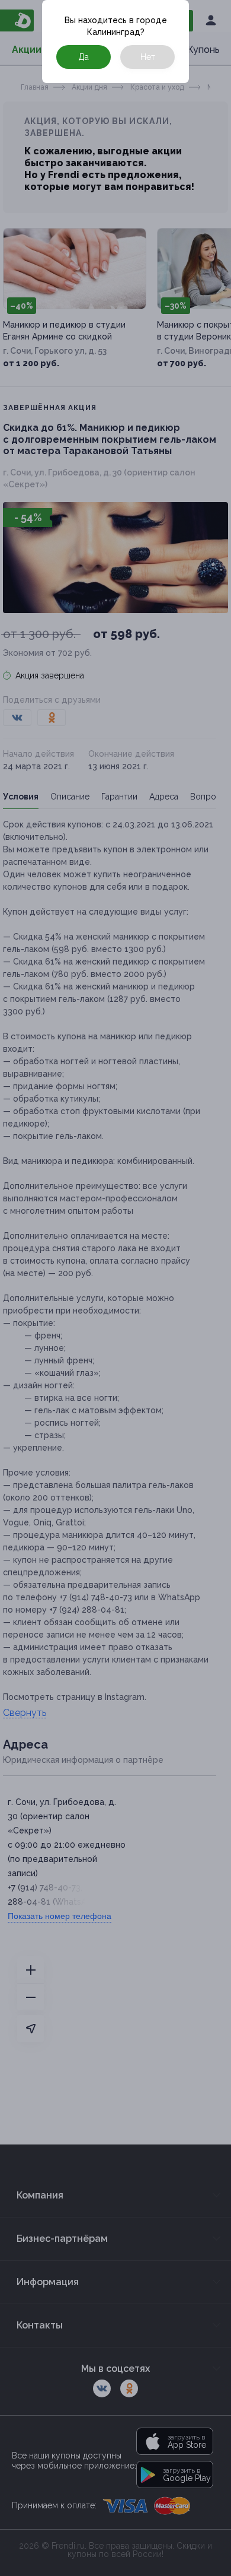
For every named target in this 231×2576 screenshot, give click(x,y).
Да (84, 57)
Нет (148, 57)
